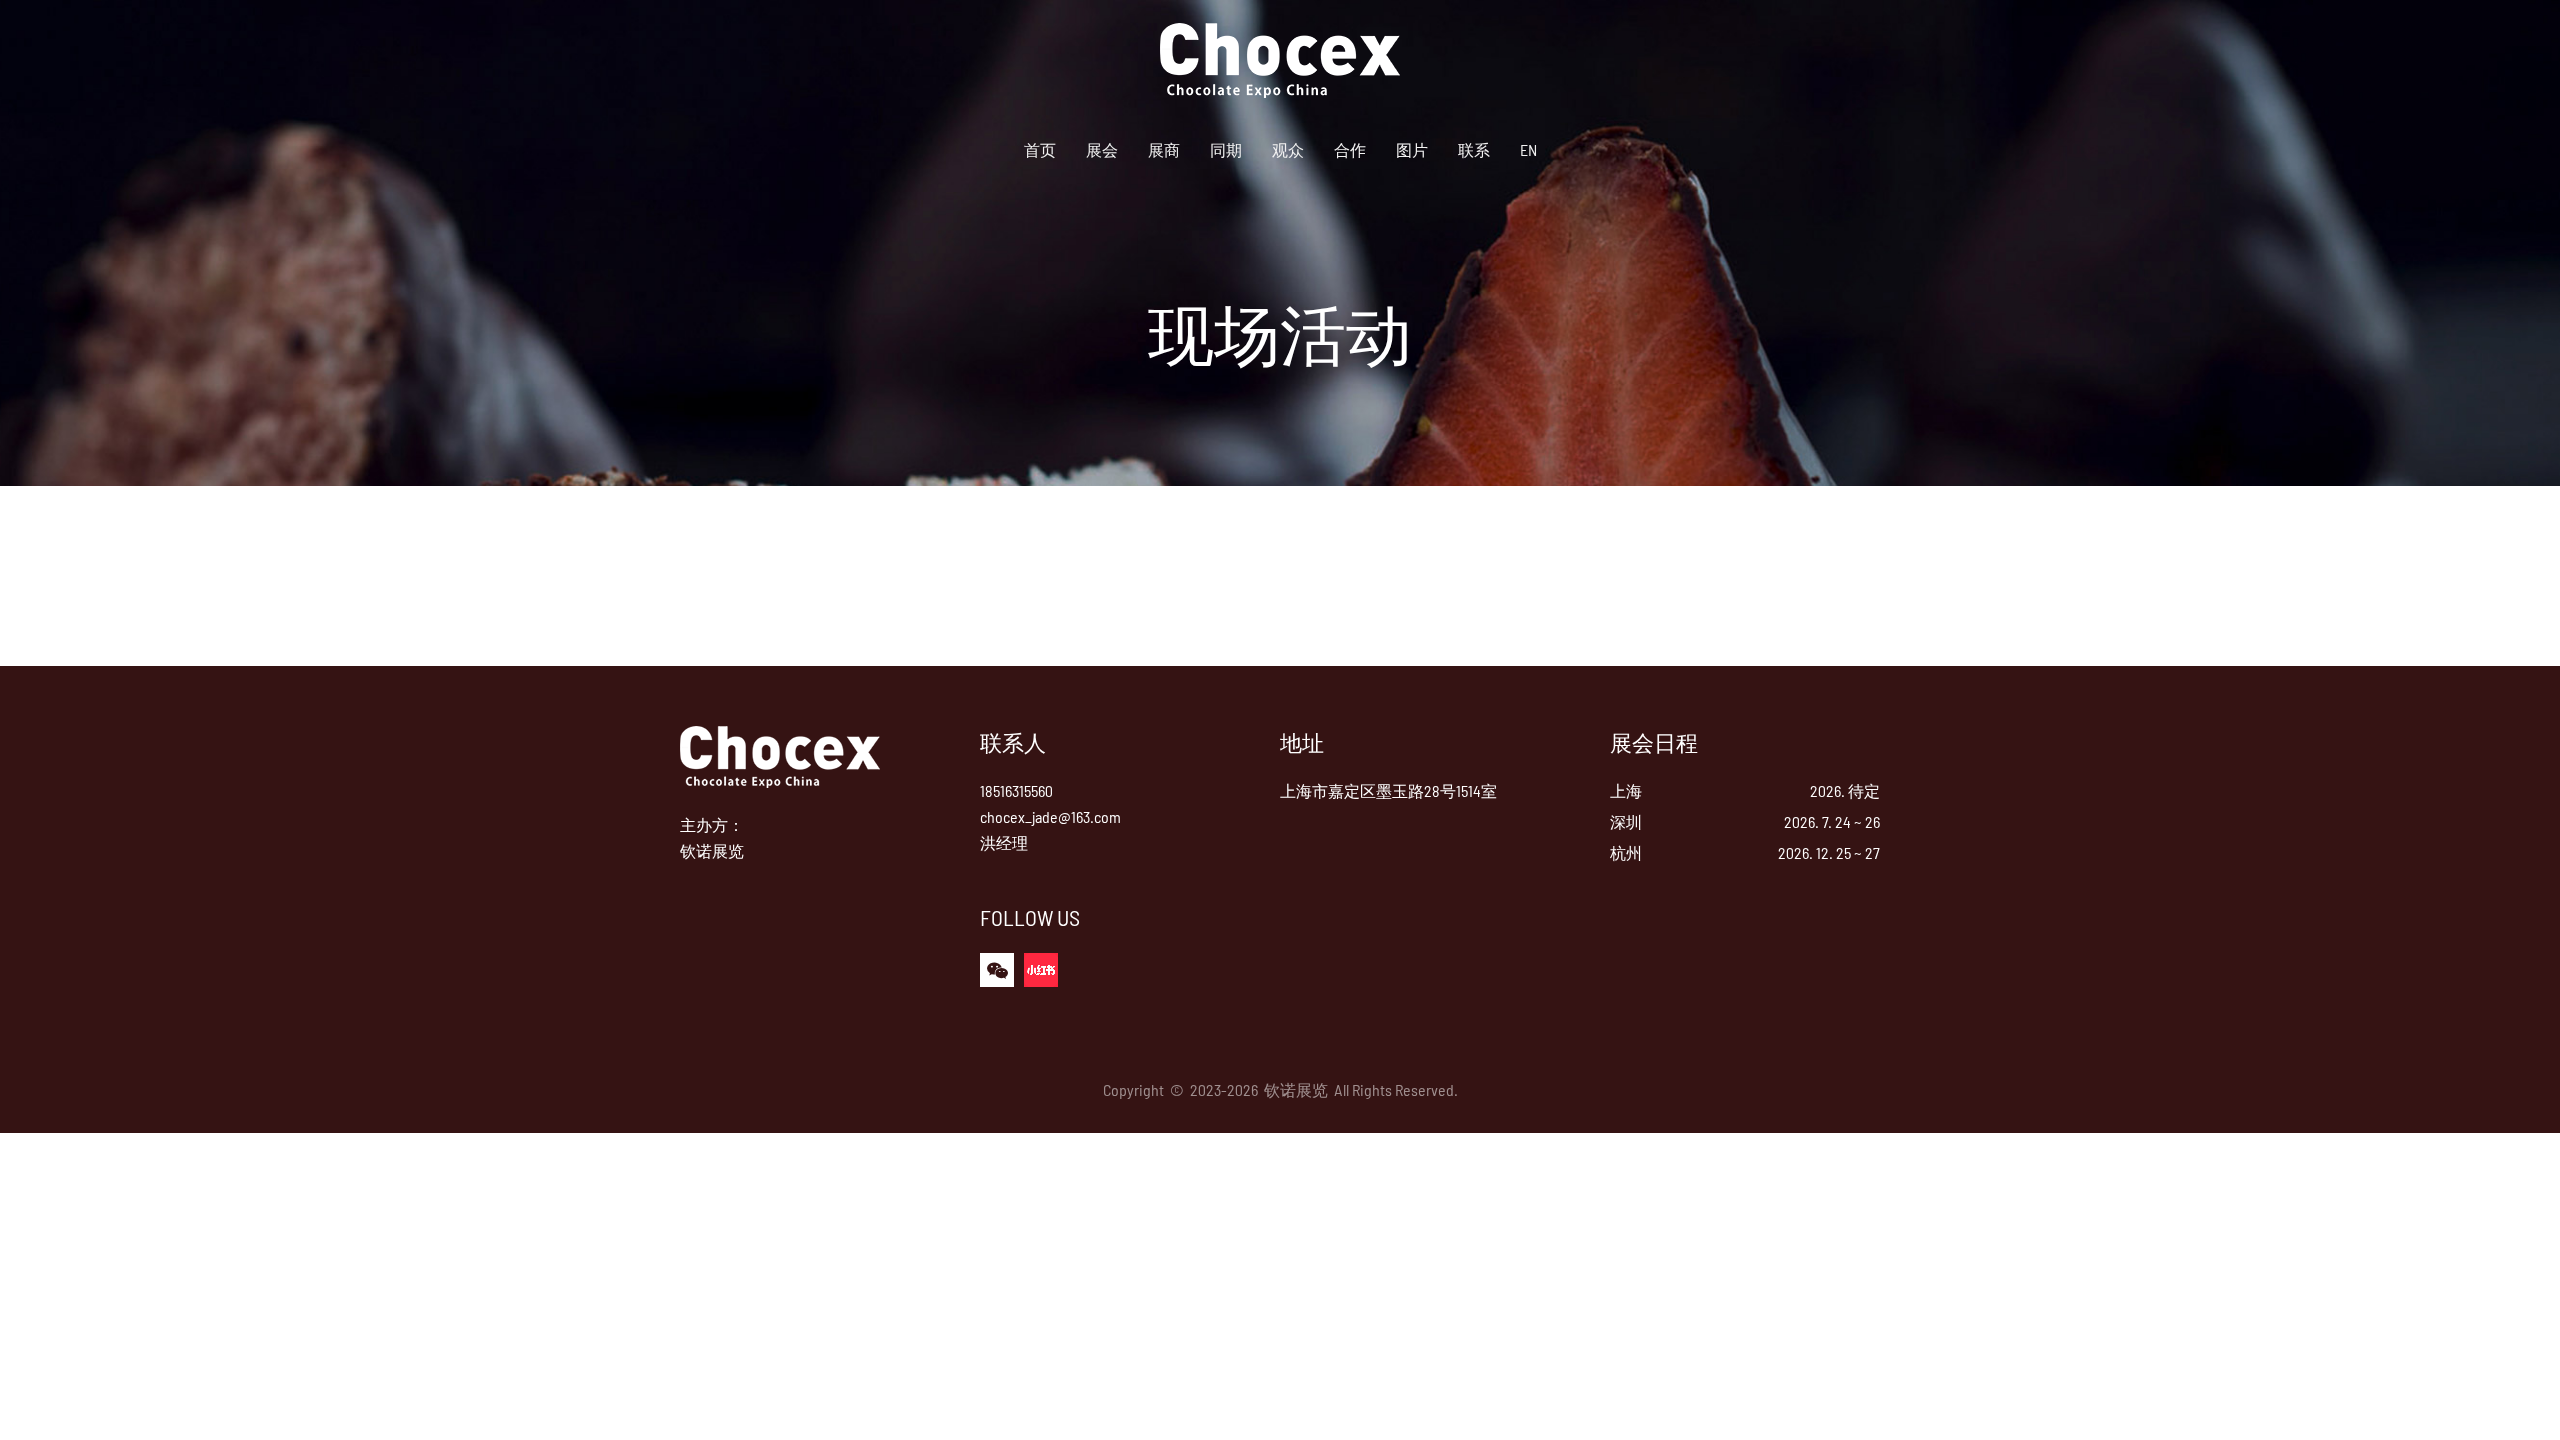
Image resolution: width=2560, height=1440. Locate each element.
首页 (1040, 149)
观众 (1288, 149)
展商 (1164, 149)
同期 (1226, 149)
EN (1528, 149)
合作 (1350, 149)
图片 (1412, 149)
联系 (1474, 149)
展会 (1102, 149)
